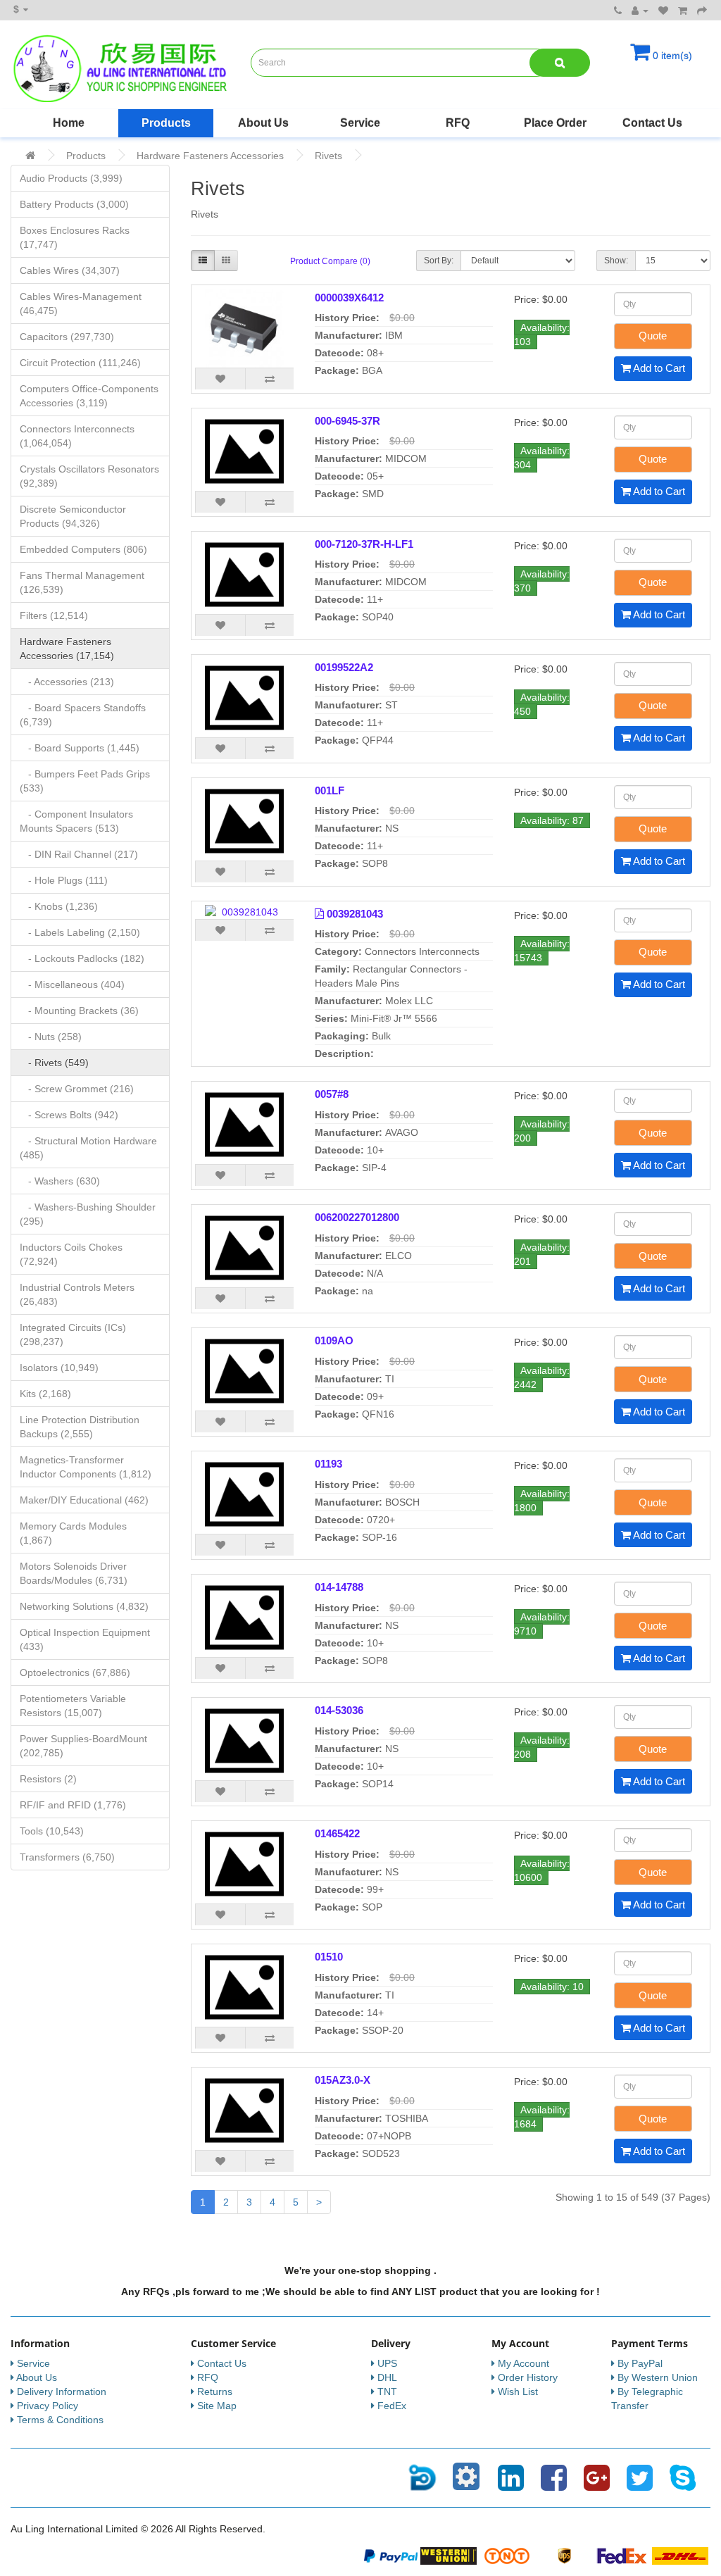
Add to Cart (658, 368)
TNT (387, 2391)
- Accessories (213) (67, 682)
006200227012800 (357, 1217)
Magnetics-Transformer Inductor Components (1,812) (86, 1467)
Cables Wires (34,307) (70, 270)
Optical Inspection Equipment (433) (85, 1639)
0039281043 (355, 914)
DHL (387, 2377)
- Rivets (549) (54, 1063)
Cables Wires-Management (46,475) (81, 304)
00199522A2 (344, 667)
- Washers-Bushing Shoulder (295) (88, 1214)
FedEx (392, 2406)
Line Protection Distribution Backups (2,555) (80, 1427)
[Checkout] (702, 11)
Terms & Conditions (60, 2420)
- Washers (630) (60, 1181)
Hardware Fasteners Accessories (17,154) (67, 649)
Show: (616, 261)
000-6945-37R (347, 421)
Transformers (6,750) (67, 1857)
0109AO (334, 1340)
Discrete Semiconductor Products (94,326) (73, 516)
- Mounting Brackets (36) (79, 1011)
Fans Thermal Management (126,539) (82, 582)
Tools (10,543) (52, 1831)
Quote (653, 336)
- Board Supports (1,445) (80, 748)
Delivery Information (62, 2391)
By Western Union (658, 2377)
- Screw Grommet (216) (77, 1089)
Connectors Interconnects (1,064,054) (77, 436)
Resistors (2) (48, 1779)
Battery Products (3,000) (74, 204)
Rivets (328, 156)
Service (360, 123)
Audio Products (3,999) (71, 178)
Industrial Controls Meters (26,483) (77, 1294)
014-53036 (339, 1710)
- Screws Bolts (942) (69, 1115)
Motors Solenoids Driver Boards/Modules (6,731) (74, 1573)
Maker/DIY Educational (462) (84, 1500)
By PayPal (640, 2363)
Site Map (217, 2406)
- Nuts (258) (51, 1037)
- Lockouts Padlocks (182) (82, 958)
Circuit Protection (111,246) (80, 363)
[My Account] (640, 11)
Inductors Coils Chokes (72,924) (71, 1254)
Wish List (518, 2391)
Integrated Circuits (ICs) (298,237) (73, 1334)
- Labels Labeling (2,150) (80, 932)
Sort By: (439, 261)
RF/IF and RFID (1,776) (73, 1805)
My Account (523, 2363)
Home (69, 123)
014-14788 (339, 1587)
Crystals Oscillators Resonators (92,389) (89, 476)
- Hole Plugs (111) (64, 880)
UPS (387, 2363)
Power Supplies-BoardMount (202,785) (83, 1746)
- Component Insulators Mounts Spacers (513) (76, 821)
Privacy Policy (48, 2406)
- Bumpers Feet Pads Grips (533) (85, 781)
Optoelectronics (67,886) (75, 1672)
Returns (215, 2391)
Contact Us (652, 123)
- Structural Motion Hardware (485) (88, 1148)
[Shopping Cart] (683, 11)
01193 (328, 1464)
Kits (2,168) (45, 1394)
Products (166, 123)
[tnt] (507, 2555)
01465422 (337, 1833)
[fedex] (622, 2555)
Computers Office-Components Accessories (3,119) (89, 396)
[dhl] (680, 2555)
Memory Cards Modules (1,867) (73, 1533)
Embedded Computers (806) (83, 549)
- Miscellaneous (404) (72, 984)
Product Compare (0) (330, 261)
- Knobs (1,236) (59, 906)
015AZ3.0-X (343, 2080)
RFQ (458, 123)
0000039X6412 (349, 298)
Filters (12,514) (54, 615)
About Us (263, 123)
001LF (330, 790)
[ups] (565, 2555)
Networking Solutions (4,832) (84, 1606)
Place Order (555, 123)
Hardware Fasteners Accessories (210, 156)
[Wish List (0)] (663, 11)
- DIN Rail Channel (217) (79, 854)
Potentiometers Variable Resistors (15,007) (73, 1706)
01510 (329, 1957)
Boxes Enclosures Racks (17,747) (75, 237)
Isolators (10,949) (59, 1368)
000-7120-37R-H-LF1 (364, 544)
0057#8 (332, 1094)
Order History (528, 2377)
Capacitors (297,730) (67, 337)
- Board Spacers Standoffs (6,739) (83, 715)
